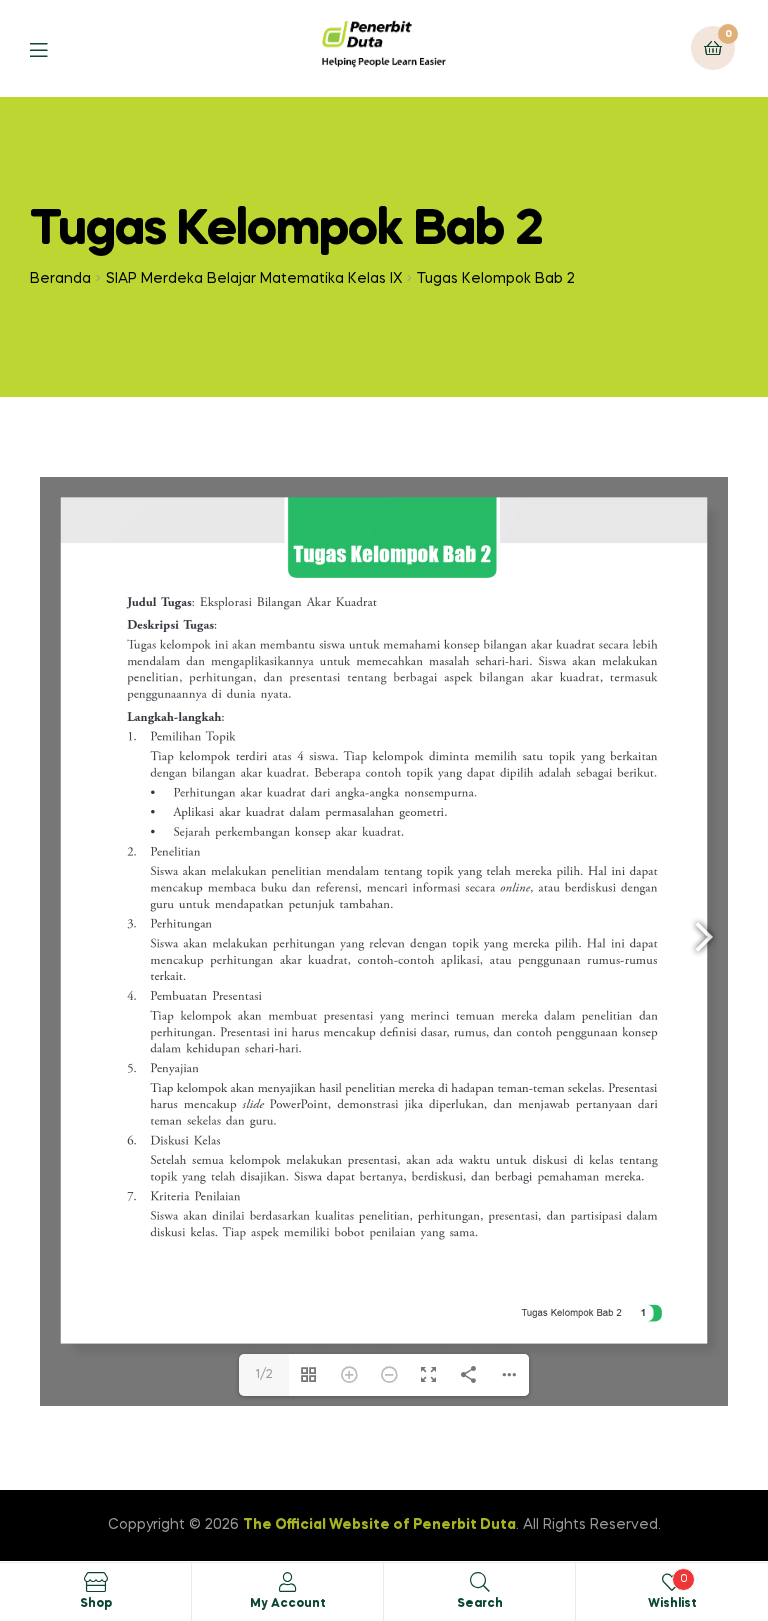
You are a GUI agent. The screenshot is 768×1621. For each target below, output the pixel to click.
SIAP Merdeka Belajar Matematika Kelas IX (254, 279)
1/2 (264, 1375)
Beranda (60, 279)
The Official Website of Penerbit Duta (379, 1525)
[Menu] (53, 48)
